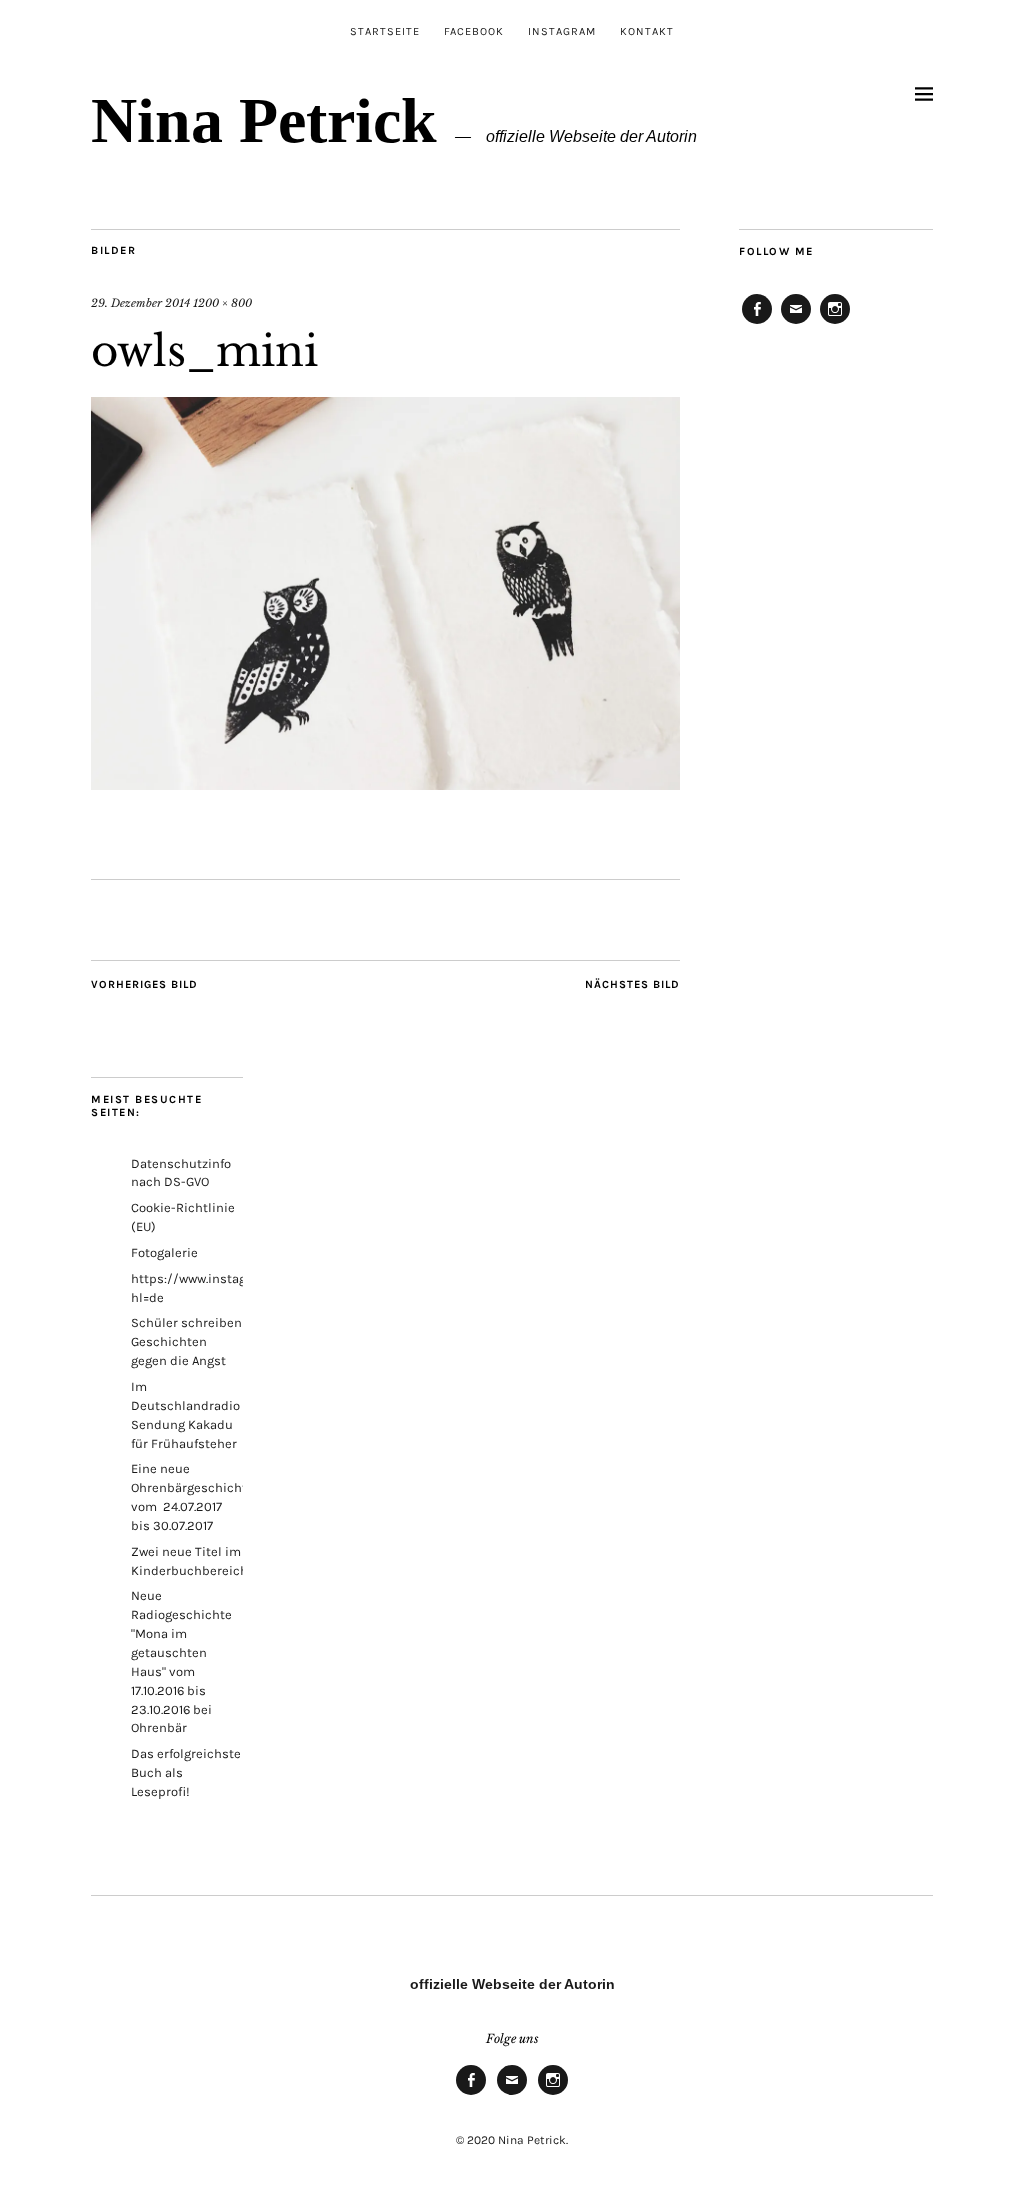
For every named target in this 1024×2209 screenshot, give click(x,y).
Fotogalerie (164, 1252)
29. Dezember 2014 (140, 303)
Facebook (474, 31)
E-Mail (796, 323)
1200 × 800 (222, 303)
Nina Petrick (264, 120)
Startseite (385, 31)
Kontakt (647, 31)
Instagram (562, 31)
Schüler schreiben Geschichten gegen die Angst (186, 1341)
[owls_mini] (385, 784)
